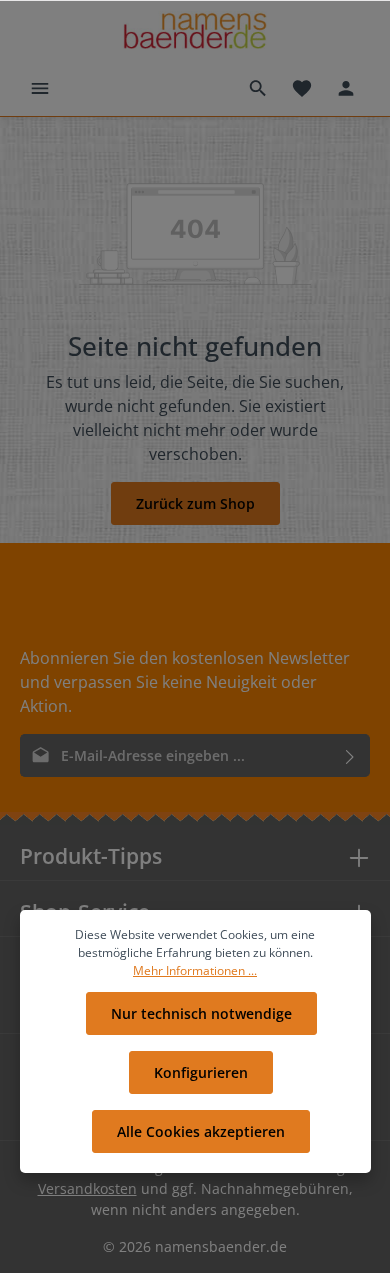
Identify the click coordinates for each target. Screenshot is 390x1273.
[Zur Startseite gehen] (194, 30)
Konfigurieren (201, 1072)
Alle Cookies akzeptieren (201, 1131)
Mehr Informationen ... (195, 970)
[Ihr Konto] (346, 88)
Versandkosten (87, 1188)
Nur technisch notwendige (201, 1013)
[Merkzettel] (302, 88)
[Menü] (40, 88)
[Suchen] (258, 88)
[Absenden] (350, 755)
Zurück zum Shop (195, 503)
